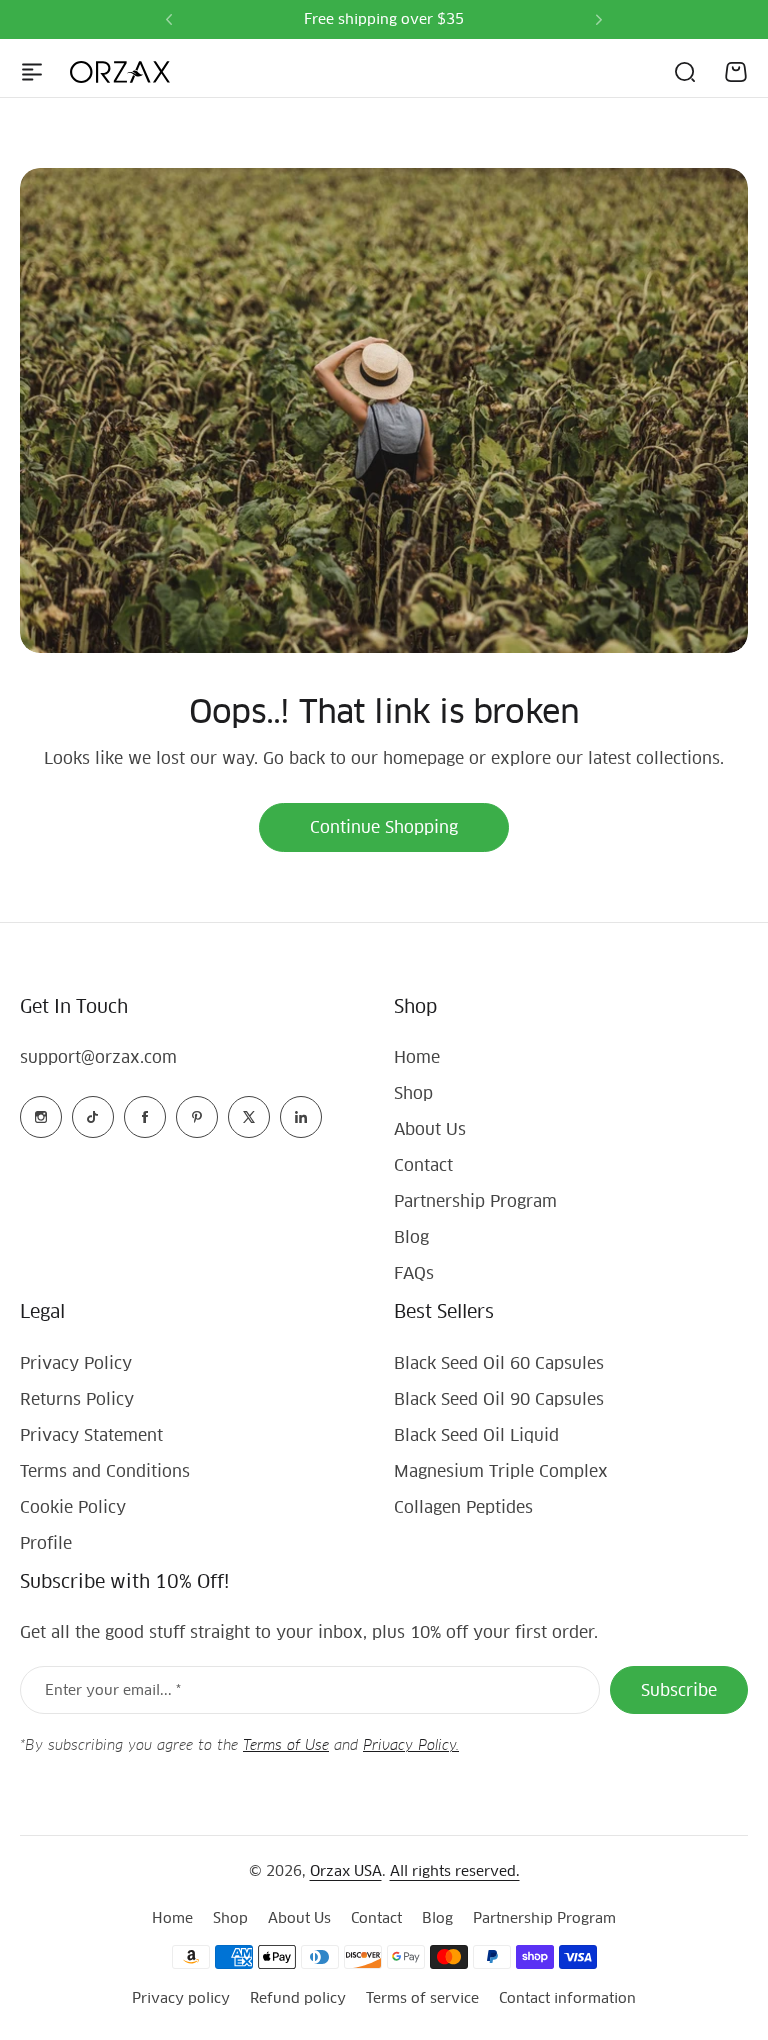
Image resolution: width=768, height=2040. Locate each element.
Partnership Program (475, 1201)
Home (417, 1057)
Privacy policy (181, 1998)
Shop (413, 1093)
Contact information (567, 1998)
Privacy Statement (91, 1435)
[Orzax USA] (120, 72)
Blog (411, 1237)
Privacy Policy (76, 1363)
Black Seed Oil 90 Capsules (499, 1399)
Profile (46, 1543)
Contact (423, 1165)
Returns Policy (77, 1399)
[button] (169, 20)
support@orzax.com (98, 1057)
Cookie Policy (73, 1507)
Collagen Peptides (463, 1507)
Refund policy (298, 1998)
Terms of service (422, 1998)
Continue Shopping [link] (384, 827)
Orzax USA (346, 1871)
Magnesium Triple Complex (501, 1471)
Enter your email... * (113, 1690)
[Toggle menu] (32, 72)
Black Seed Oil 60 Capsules (499, 1363)
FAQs (414, 1273)
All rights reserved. (455, 1871)
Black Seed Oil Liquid (476, 1435)
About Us (430, 1129)
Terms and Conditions (105, 1471)
